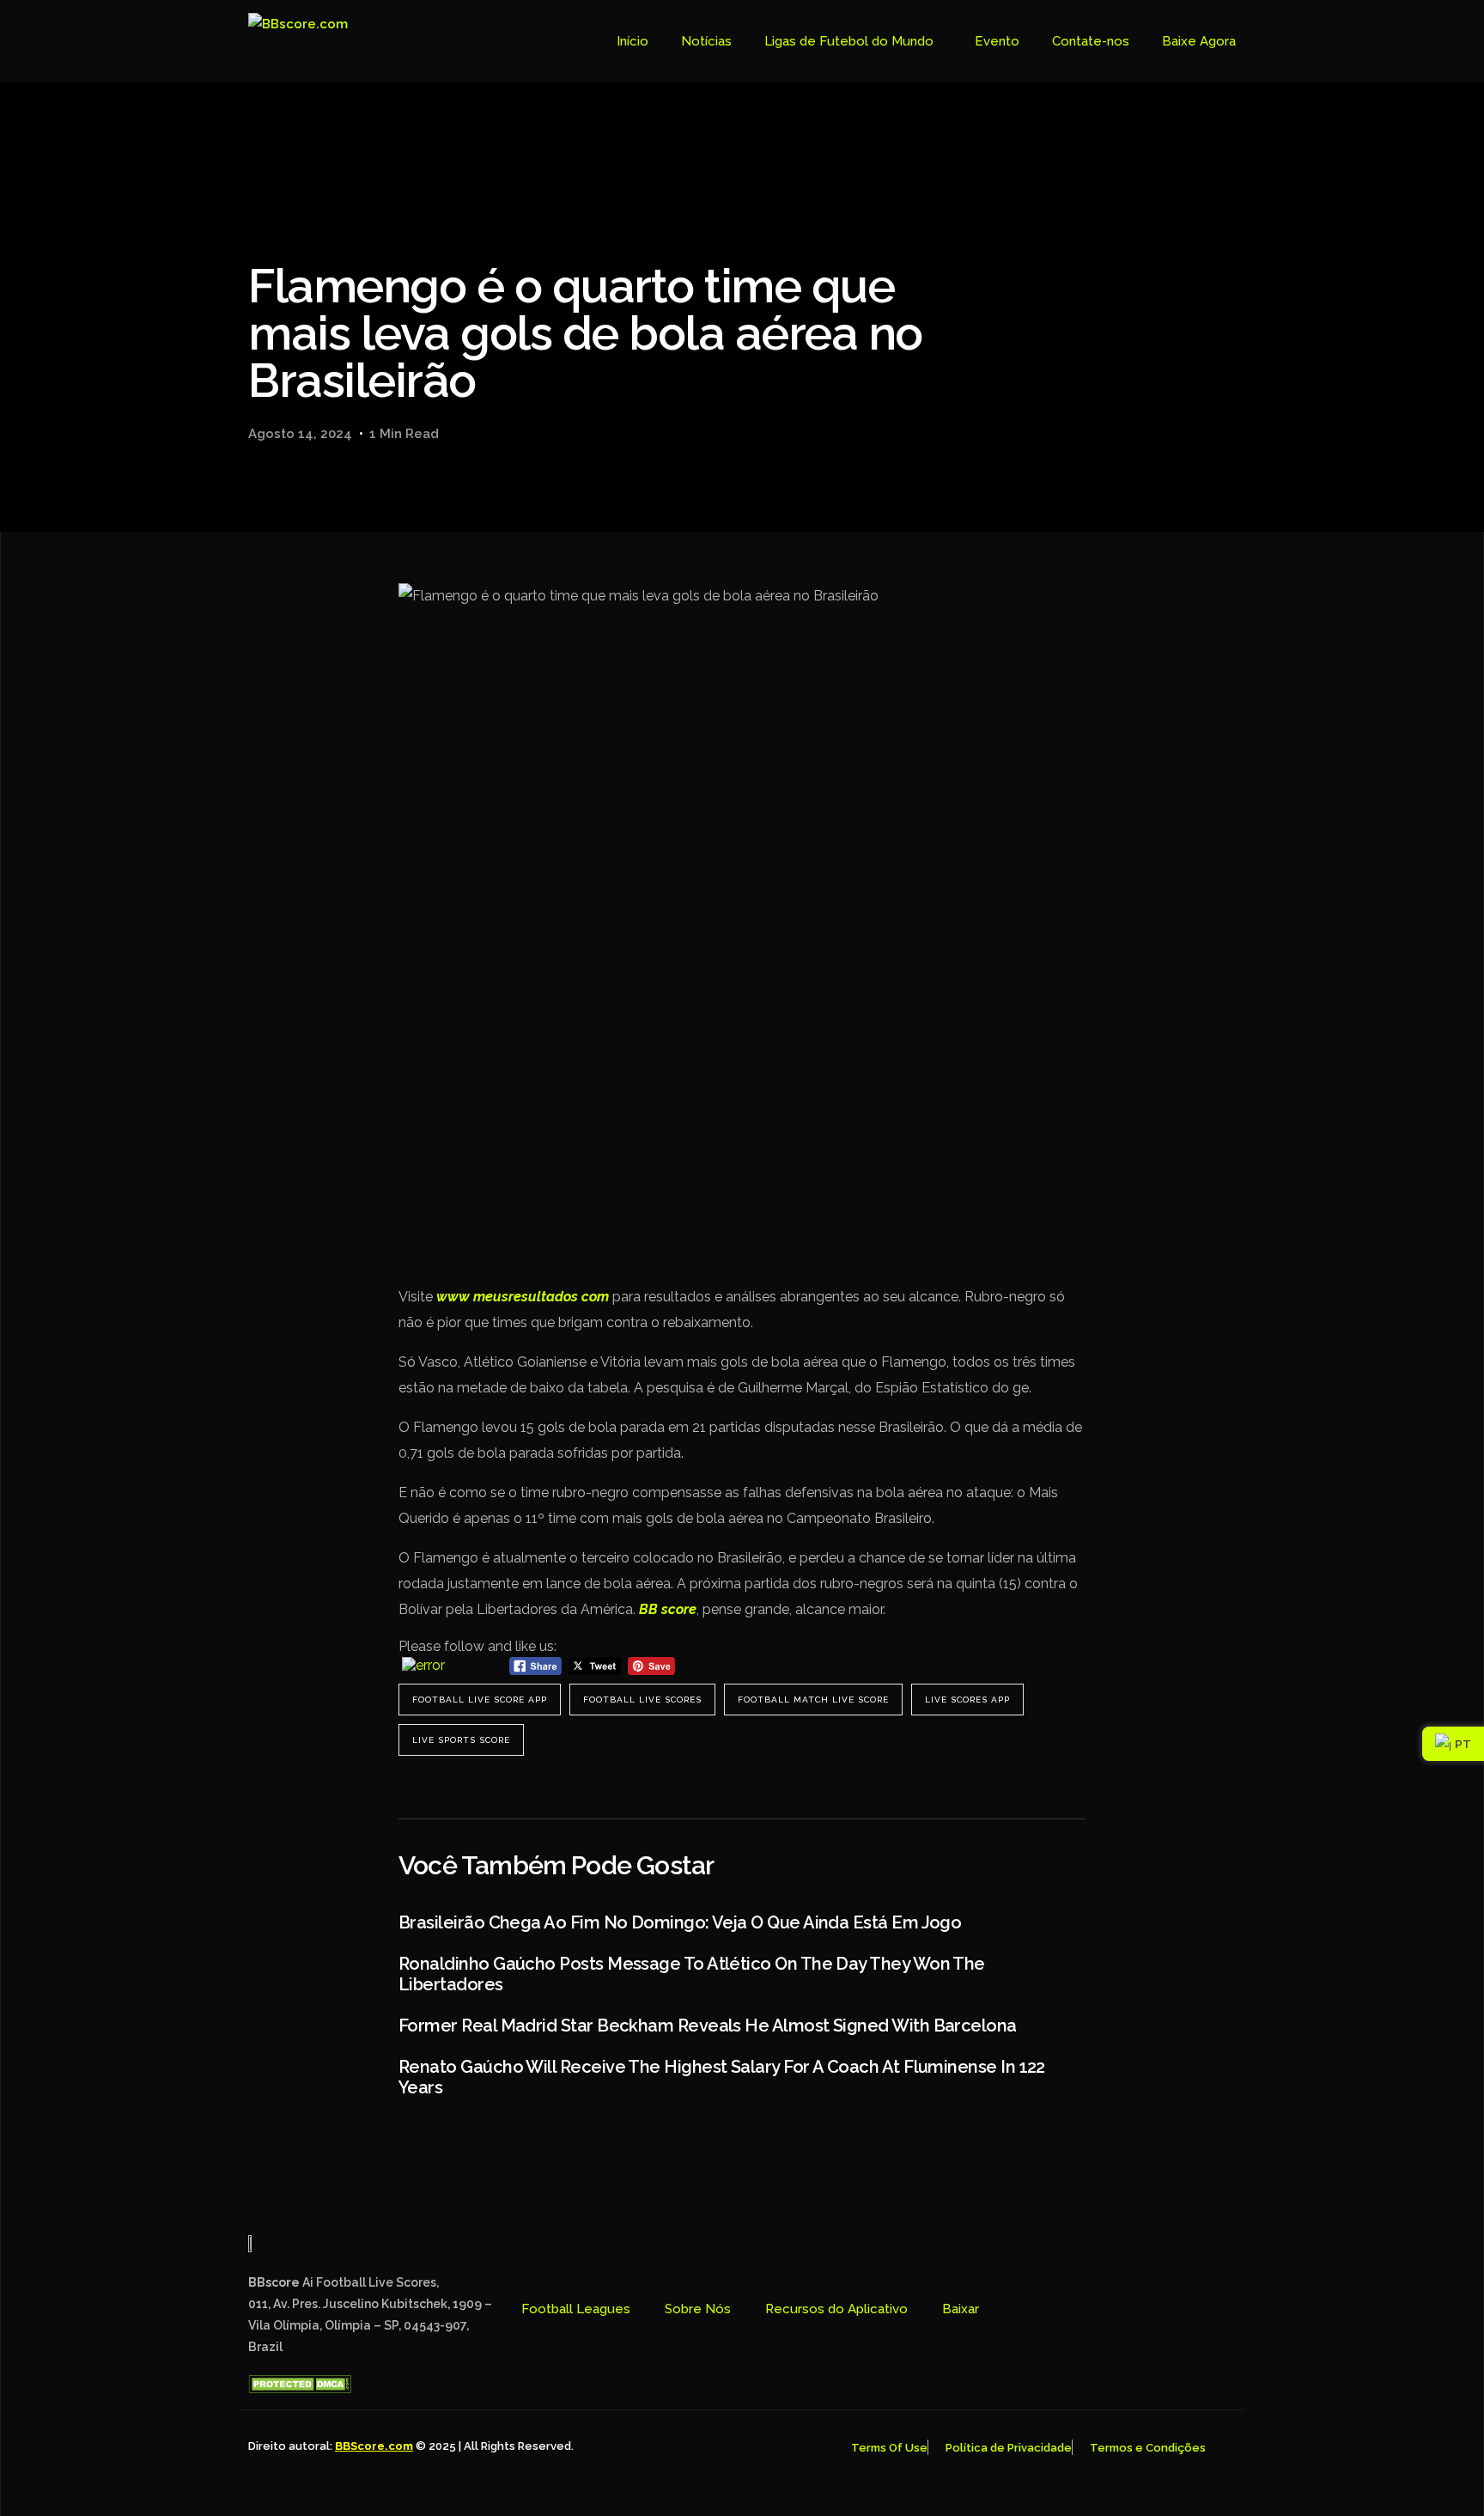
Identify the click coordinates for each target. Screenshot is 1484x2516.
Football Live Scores (642, 1700)
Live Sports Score (461, 1740)
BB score (668, 1609)
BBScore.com (374, 2446)
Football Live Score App (480, 1700)
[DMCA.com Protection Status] (300, 2389)
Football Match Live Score (813, 1700)
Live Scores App (967, 1700)
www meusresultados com (523, 1297)
